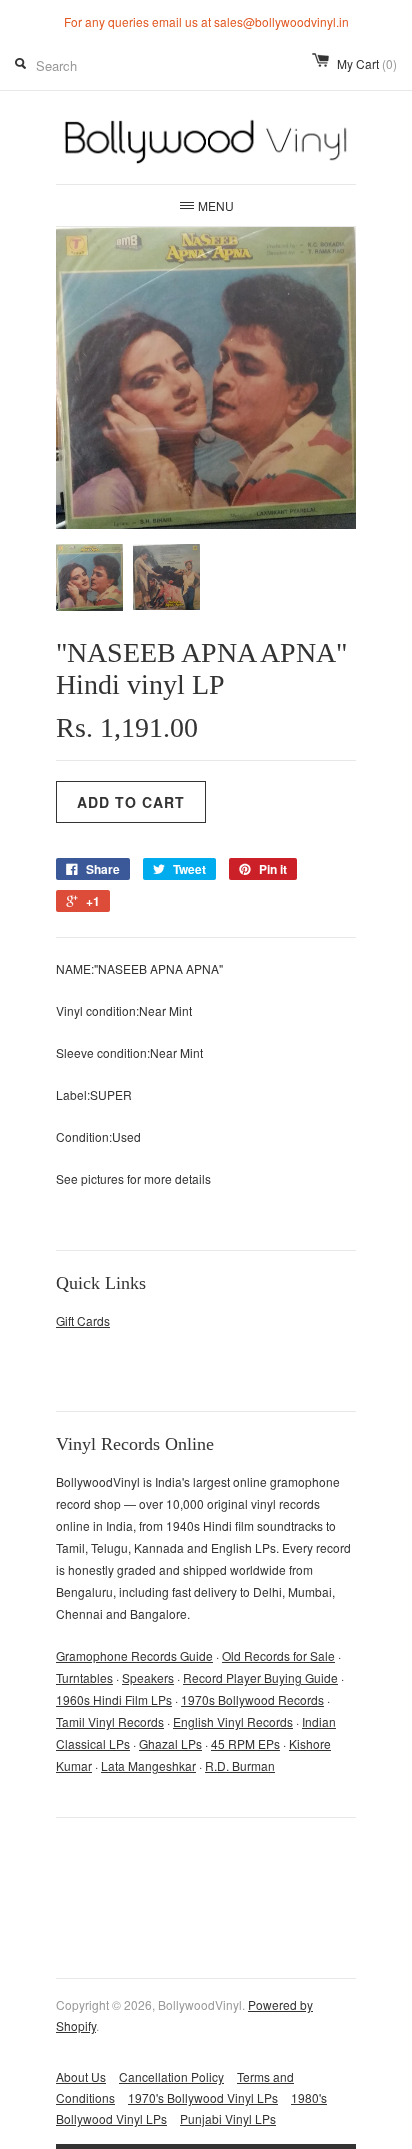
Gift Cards (83, 1320)
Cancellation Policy (171, 2076)
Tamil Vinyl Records (110, 1721)
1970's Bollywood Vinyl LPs (203, 2097)
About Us (81, 2076)
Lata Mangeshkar (148, 1765)
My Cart (367, 63)
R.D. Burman (240, 1765)
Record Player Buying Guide (260, 1677)
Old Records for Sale (278, 1655)
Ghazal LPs (170, 1743)
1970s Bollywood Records (252, 1699)
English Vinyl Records (233, 1721)
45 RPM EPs (245, 1743)
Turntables (84, 1677)
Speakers (148, 1677)
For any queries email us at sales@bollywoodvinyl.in (206, 22)
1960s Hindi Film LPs (114, 1699)
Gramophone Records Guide (134, 1655)
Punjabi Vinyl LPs (228, 2118)
